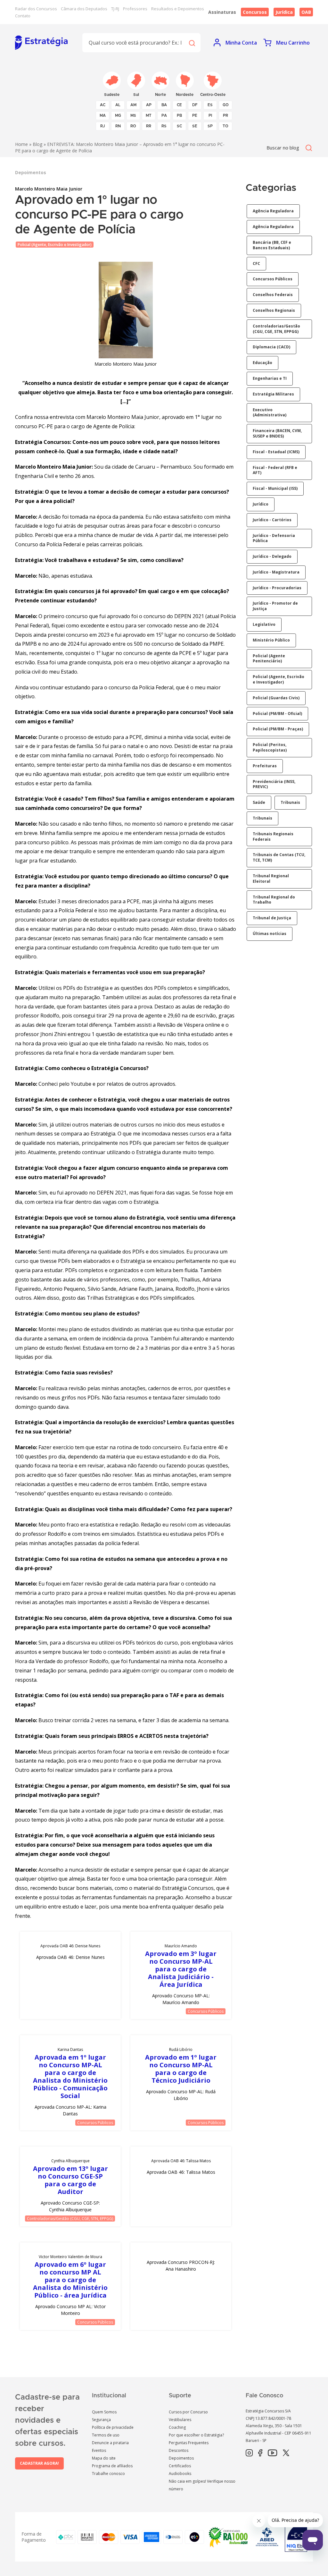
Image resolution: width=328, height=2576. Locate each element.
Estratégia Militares (273, 394)
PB (179, 115)
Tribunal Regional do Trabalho (274, 900)
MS (133, 115)
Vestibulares (180, 2420)
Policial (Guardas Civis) (276, 698)
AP (149, 105)
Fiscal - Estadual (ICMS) (276, 452)
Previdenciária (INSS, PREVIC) (274, 784)
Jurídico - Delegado (272, 556)
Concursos (255, 12)
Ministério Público (271, 640)
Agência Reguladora (273, 211)
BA (164, 105)
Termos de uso (106, 2435)
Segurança (101, 2420)
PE (195, 115)
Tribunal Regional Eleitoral (271, 879)
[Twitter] (286, 2453)
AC (103, 105)
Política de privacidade (113, 2427)
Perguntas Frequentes (189, 2443)
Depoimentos (181, 2458)
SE (195, 126)
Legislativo (264, 624)
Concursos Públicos (206, 2011)
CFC (256, 264)
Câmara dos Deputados (84, 9)
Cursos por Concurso (188, 2412)
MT (149, 115)
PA (164, 115)
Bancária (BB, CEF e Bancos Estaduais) (272, 245)
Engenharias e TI (270, 378)
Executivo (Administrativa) (270, 412)
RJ (103, 126)
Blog (37, 144)
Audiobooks (180, 2474)
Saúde (259, 802)
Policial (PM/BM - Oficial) (277, 714)
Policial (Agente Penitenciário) (269, 659)
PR (225, 115)
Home (21, 144)
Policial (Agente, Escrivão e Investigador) (55, 245)
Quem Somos (104, 2412)
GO (226, 105)
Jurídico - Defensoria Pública (274, 538)
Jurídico (261, 504)
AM (133, 105)
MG (118, 115)
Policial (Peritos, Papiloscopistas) (270, 747)
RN (118, 126)
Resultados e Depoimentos (178, 9)
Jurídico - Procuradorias (277, 588)
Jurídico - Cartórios (272, 520)
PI (210, 115)
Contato (23, 16)
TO (225, 126)
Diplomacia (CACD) (271, 347)
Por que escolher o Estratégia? (196, 2435)
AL (118, 105)
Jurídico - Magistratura (276, 572)
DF (195, 105)
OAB (306, 12)
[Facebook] (260, 2453)
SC (179, 126)
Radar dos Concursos (36, 9)
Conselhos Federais (273, 295)
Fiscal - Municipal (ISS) (275, 488)
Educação (262, 363)
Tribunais (290, 802)
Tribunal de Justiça (272, 918)
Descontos (179, 2450)
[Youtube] (272, 2453)
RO (133, 126)
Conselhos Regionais (274, 310)
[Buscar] (192, 43)
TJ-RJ (115, 9)
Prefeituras (265, 766)
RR (149, 126)
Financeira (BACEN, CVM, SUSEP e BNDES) (277, 433)
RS (164, 126)
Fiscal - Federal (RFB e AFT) (275, 470)
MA (103, 115)
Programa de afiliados (112, 2466)
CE (179, 105)
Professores (135, 9)
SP (210, 126)
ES (210, 105)
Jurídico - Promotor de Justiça (275, 606)
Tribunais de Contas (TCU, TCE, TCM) (279, 857)
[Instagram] (249, 2453)
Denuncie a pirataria (110, 2443)
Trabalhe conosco (108, 2474)
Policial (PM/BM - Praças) (278, 729)
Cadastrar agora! (39, 2463)
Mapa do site (104, 2458)
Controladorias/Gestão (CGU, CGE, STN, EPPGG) (70, 2219)
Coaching (177, 2427)
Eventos (99, 2450)
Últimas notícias (270, 934)
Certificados (180, 2466)
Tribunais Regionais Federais (273, 837)
